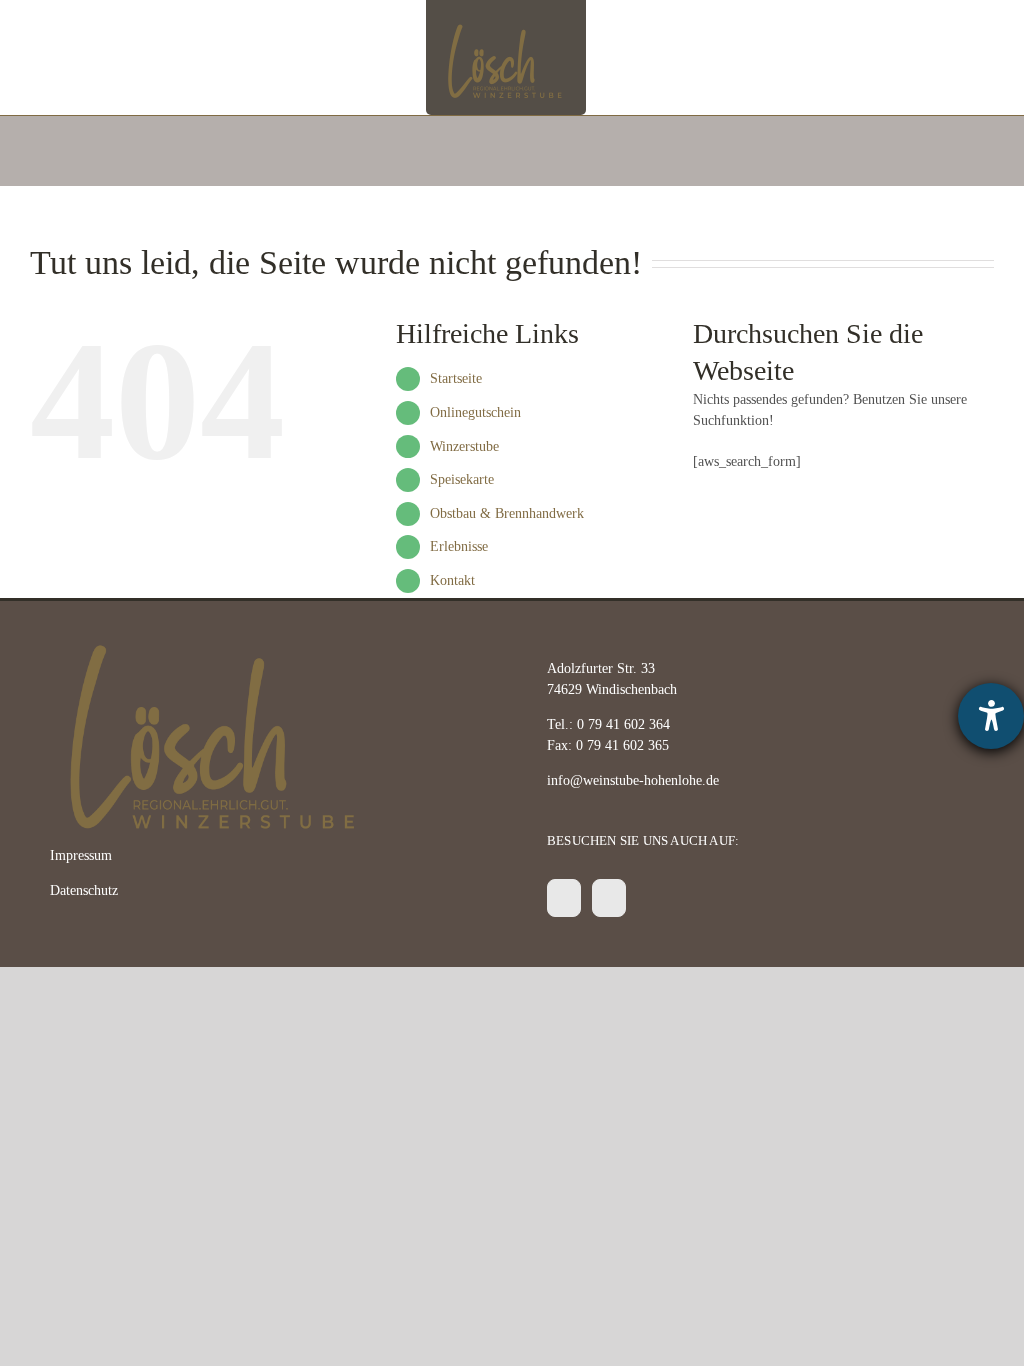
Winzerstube (464, 446)
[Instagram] (609, 898)
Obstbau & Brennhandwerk (507, 513)
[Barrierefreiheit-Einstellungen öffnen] (991, 716)
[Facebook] (564, 898)
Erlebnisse (459, 546)
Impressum (81, 855)
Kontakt (452, 580)
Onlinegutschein (475, 412)
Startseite (456, 378)
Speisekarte (462, 479)
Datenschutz (84, 890)
